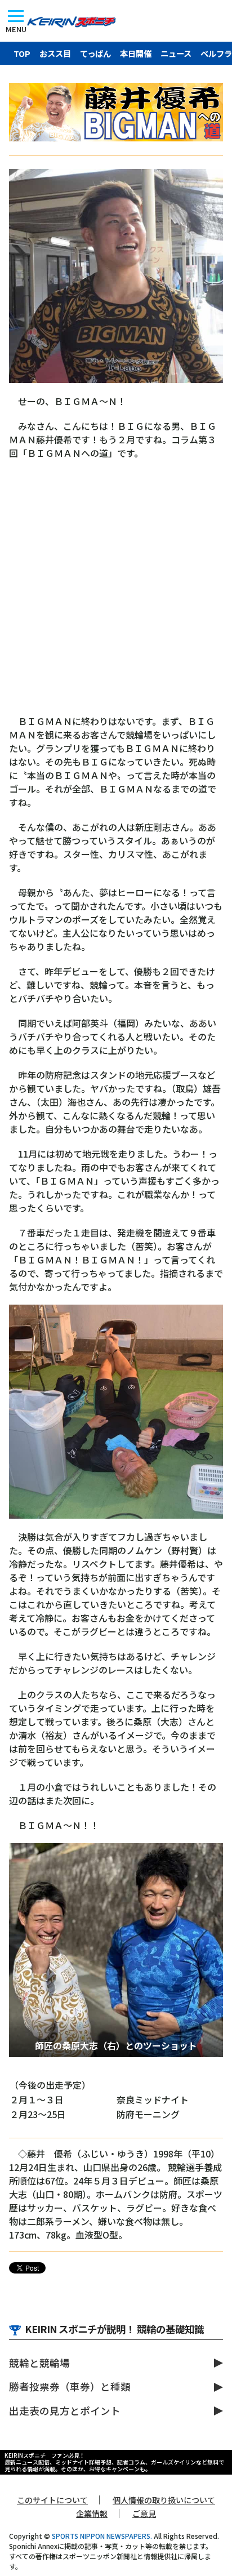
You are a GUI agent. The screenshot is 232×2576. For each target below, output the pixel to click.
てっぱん (95, 53)
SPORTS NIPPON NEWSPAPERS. (102, 2536)
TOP (22, 53)
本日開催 (136, 53)
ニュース (176, 53)
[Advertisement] (116, 593)
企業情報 (92, 2513)
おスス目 (55, 53)
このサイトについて (52, 2500)
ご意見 (144, 2513)
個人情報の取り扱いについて (164, 2500)
